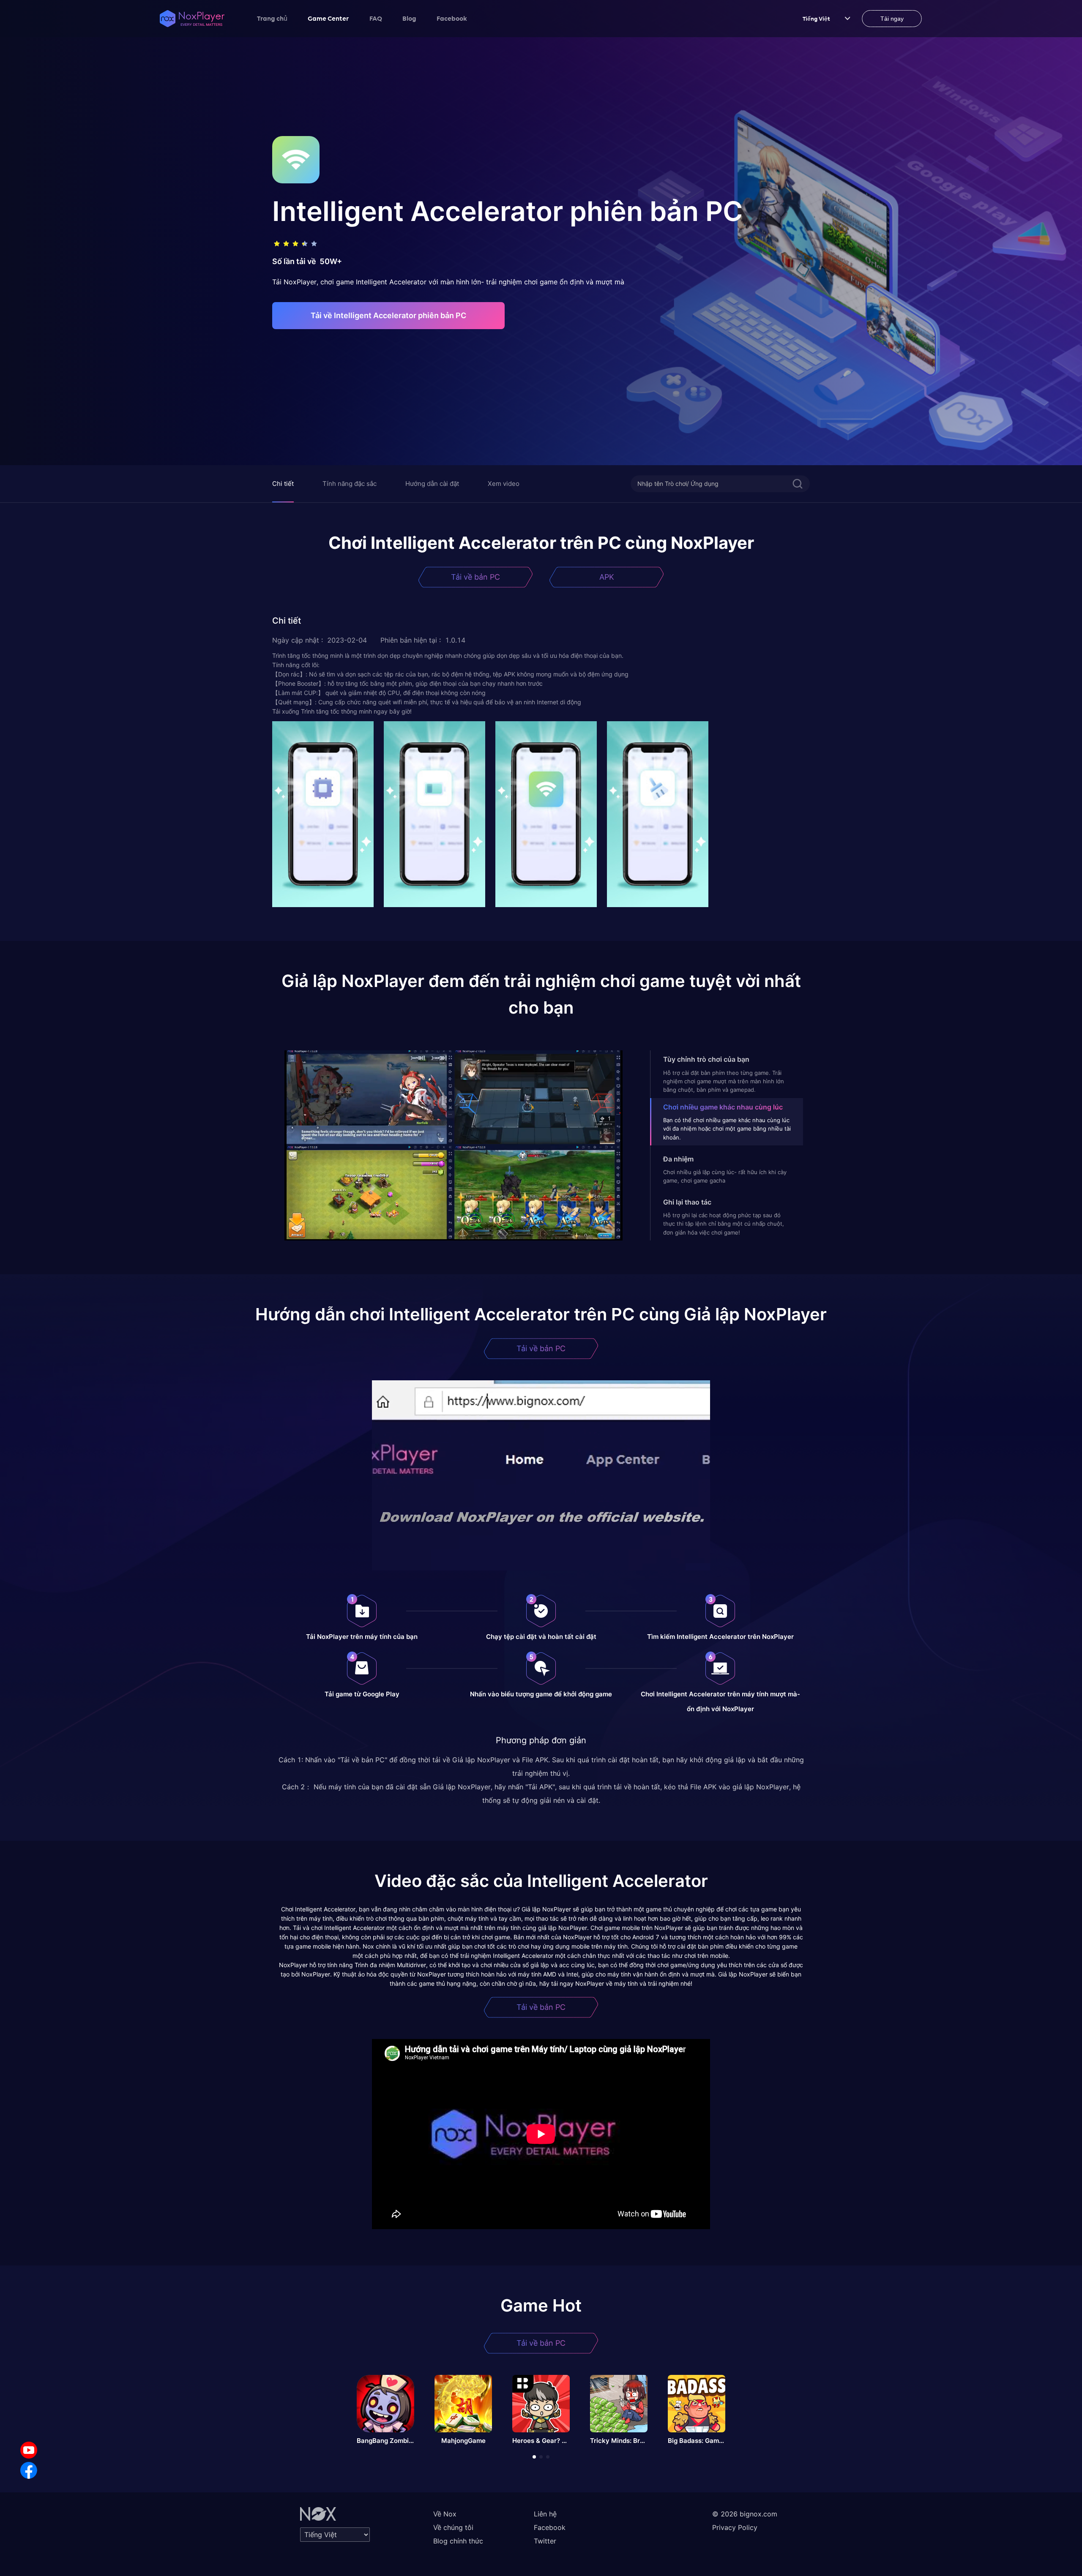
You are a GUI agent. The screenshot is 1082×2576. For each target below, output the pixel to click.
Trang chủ (272, 18)
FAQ (376, 18)
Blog (409, 18)
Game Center (328, 18)
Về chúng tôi (453, 2527)
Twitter (545, 2541)
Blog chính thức (458, 2541)
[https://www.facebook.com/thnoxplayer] (29, 2470)
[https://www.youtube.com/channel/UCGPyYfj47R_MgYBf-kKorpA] (29, 2450)
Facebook (452, 18)
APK (607, 577)
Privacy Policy (735, 2527)
